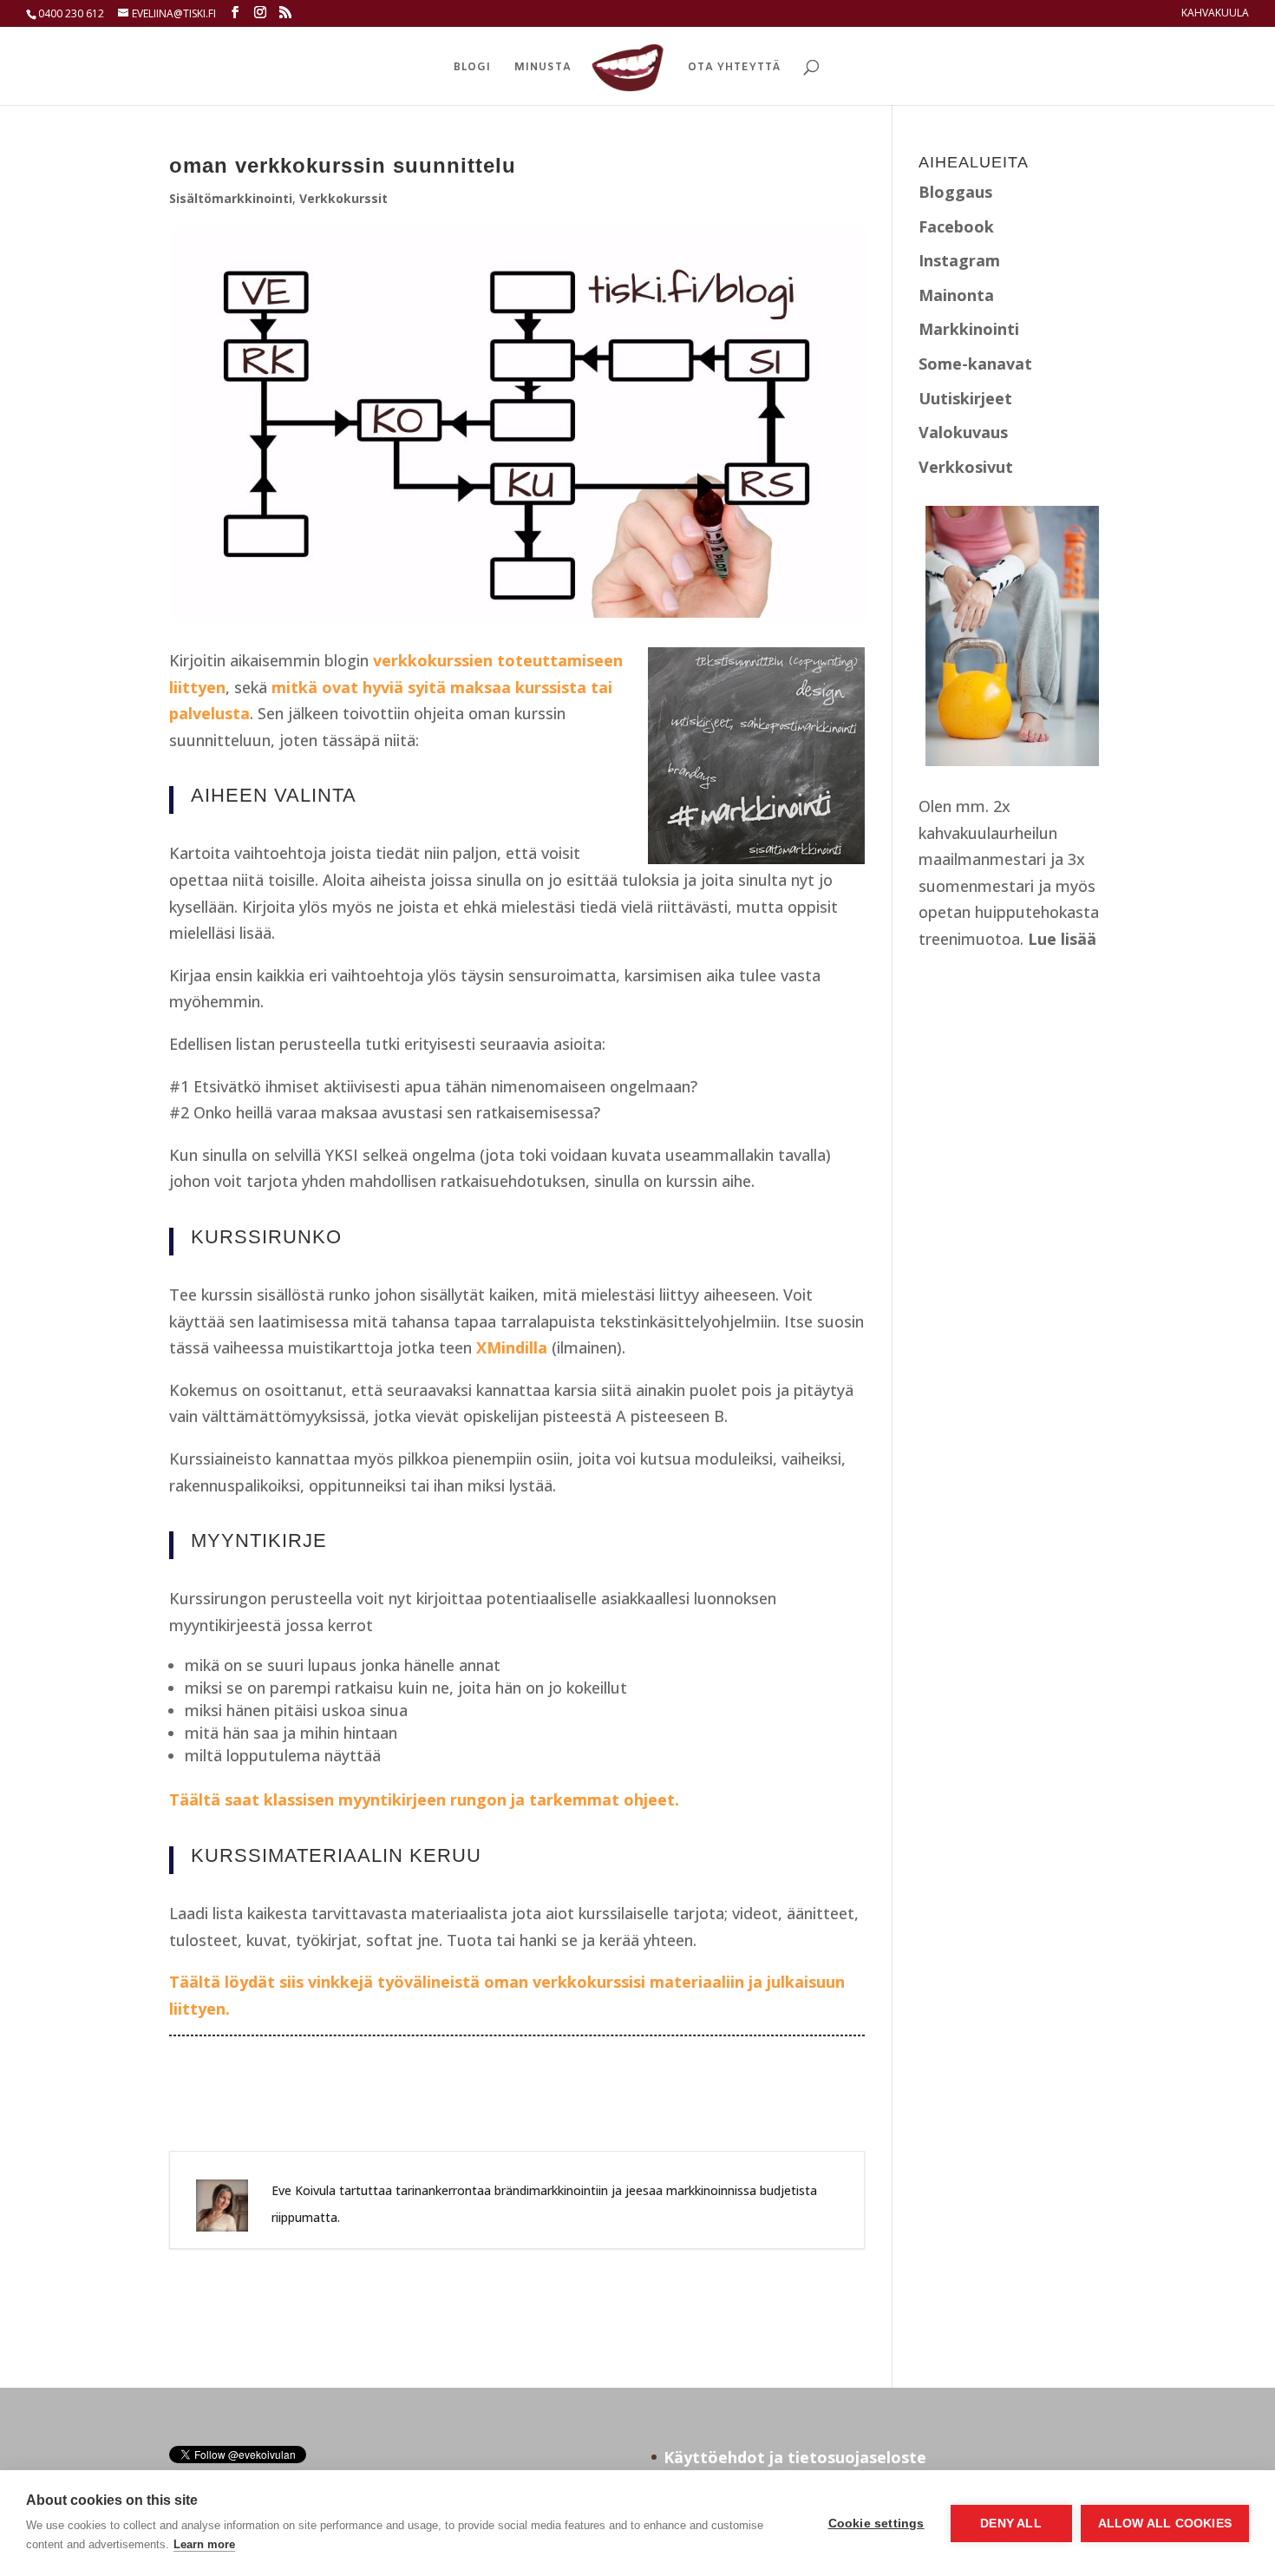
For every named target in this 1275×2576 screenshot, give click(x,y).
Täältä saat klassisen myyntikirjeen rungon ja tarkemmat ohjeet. (424, 1799)
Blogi (472, 68)
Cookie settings (876, 2524)
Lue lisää (1062, 939)
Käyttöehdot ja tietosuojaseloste (795, 2457)
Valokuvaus (963, 432)
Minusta (543, 68)
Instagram (959, 260)
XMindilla (512, 1347)
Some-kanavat (975, 364)
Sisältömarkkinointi (231, 198)
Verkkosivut (966, 467)
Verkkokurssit (343, 198)
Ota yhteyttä (734, 68)
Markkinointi (969, 329)
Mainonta (956, 295)
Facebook (956, 226)
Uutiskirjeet (965, 398)
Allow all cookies (1165, 2524)
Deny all (1011, 2524)
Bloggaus (955, 192)
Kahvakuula (1215, 14)
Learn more (204, 2544)
